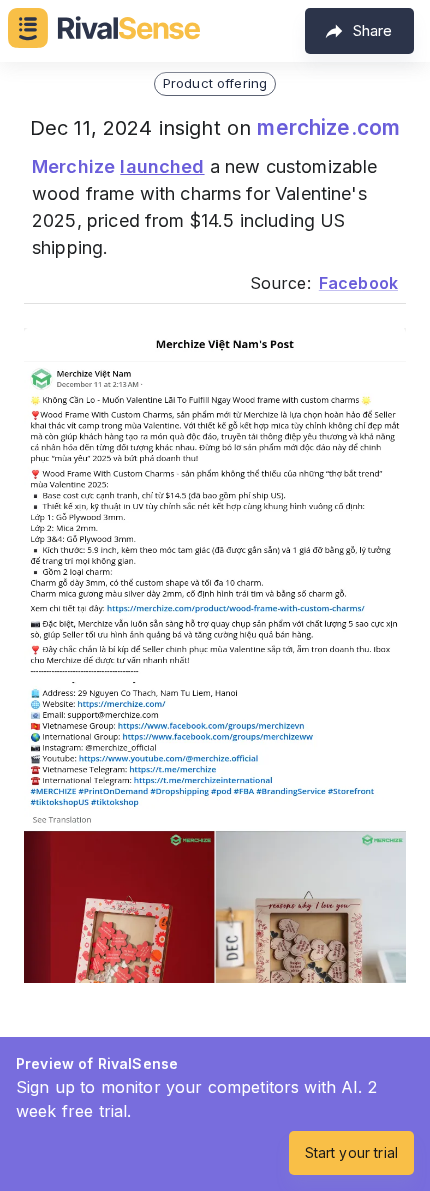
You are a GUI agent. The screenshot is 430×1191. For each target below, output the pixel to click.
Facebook (358, 283)
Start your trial (351, 1152)
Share (372, 30)
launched (162, 166)
